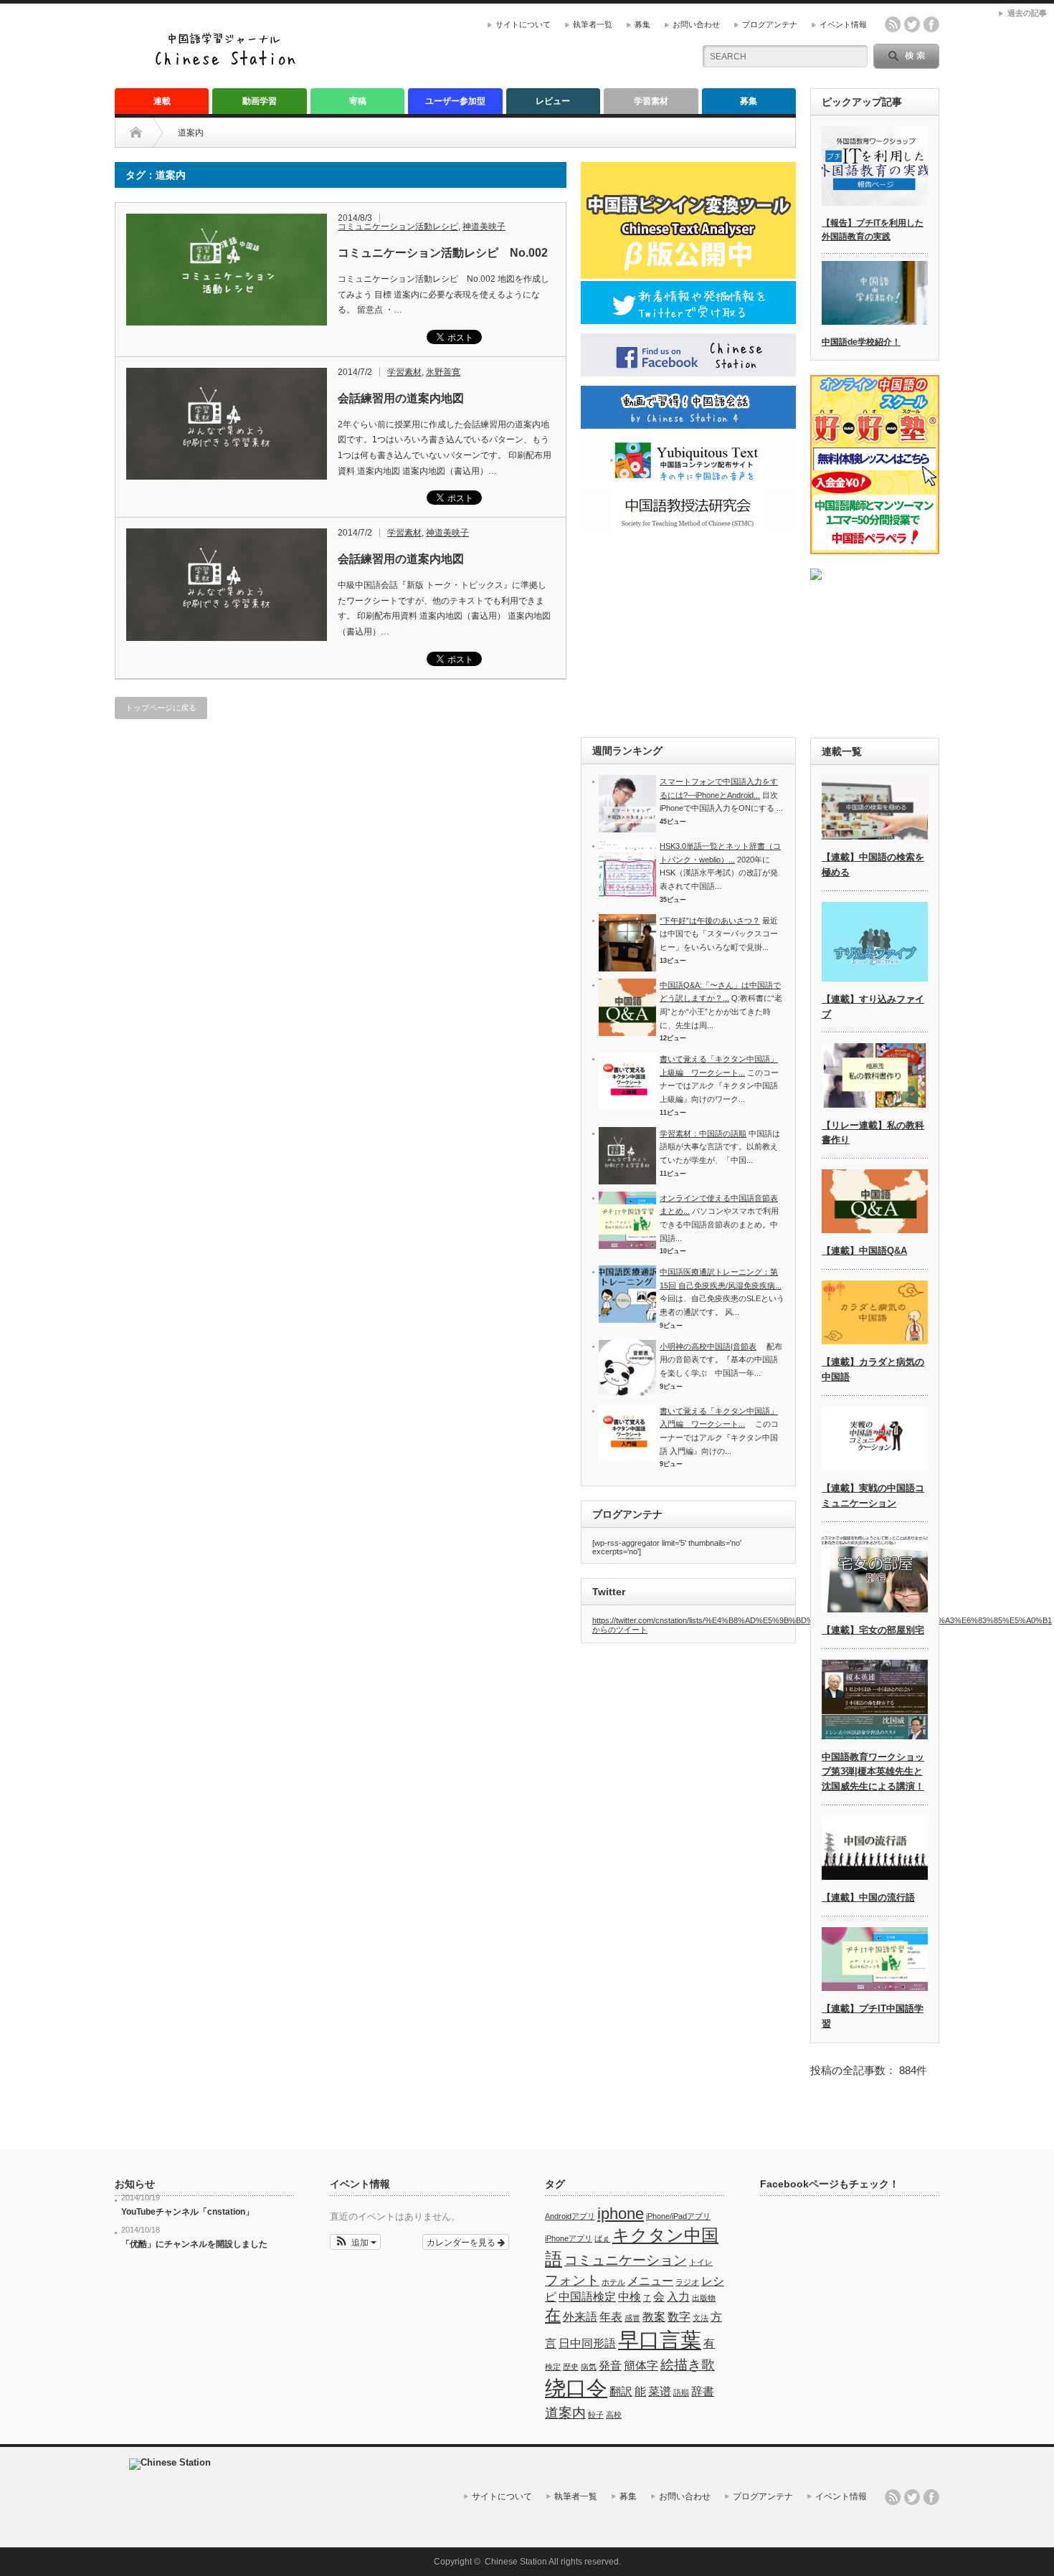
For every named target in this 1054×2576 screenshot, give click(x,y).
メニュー (650, 2281)
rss (893, 24)
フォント (572, 2280)
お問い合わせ (696, 24)
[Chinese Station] (229, 63)
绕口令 (576, 2388)
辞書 (703, 2391)
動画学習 (260, 101)
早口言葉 (660, 2340)
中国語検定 (587, 2297)
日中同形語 (587, 2343)
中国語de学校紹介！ (861, 342)
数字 (679, 2317)
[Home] (147, 133)
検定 (553, 2367)
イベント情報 (843, 24)
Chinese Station (516, 2562)
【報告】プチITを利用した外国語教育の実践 (873, 230)
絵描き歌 (688, 2365)
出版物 (704, 2298)
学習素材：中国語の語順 (703, 1133)
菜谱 (660, 2391)
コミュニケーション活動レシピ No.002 (443, 253)
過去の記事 (1027, 13)
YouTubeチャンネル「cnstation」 (187, 2212)
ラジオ (687, 2282)
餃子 (596, 2415)
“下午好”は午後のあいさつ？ (710, 921)
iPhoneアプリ (569, 2238)
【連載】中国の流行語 (868, 1897)
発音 (610, 2366)
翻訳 (621, 2391)
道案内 (565, 2413)
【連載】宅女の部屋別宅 (873, 1630)
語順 (681, 2392)
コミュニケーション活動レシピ (398, 227)
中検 (630, 2297)
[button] (355, 2242)
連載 (162, 101)
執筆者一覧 (593, 24)
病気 (589, 2367)
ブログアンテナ (770, 24)
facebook (931, 24)
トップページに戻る (161, 708)
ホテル (613, 2282)
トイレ (701, 2262)
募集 (642, 24)
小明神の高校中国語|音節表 (708, 1346)
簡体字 (641, 2366)
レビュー (553, 101)
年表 (611, 2317)
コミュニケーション (626, 2260)
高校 (614, 2415)
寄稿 (358, 101)
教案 (654, 2317)
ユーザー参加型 (455, 101)
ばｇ (602, 2238)
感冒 (632, 2318)
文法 (701, 2318)
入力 (678, 2297)
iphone (621, 2214)
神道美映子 (484, 227)
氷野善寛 (443, 372)
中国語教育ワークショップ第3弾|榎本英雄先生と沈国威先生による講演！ (873, 1772)
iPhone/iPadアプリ (678, 2216)
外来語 (580, 2317)
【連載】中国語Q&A (864, 1251)
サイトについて (523, 24)
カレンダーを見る (462, 2242)
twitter (912, 24)
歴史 (571, 2367)
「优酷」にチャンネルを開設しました (194, 2244)
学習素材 (651, 101)
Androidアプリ (570, 2216)
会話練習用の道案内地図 (401, 398)
